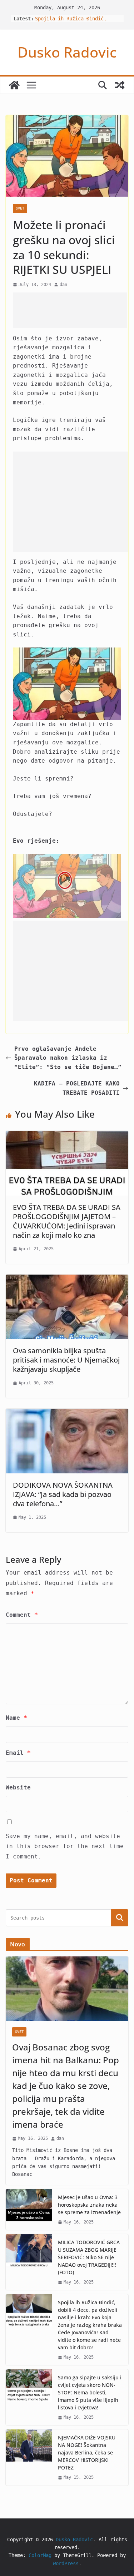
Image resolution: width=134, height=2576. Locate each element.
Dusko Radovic (67, 52)
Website (18, 1787)
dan (63, 285)
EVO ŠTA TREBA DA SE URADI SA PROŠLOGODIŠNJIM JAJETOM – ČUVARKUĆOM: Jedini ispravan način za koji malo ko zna (67, 1221)
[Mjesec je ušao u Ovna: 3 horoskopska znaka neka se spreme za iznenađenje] (29, 2210)
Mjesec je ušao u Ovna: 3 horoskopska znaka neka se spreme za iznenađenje (89, 2205)
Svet (20, 208)
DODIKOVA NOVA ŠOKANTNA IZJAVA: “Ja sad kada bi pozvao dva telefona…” (63, 1494)
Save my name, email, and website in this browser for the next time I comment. (65, 1846)
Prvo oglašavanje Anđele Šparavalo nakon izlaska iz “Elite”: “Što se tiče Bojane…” (68, 1058)
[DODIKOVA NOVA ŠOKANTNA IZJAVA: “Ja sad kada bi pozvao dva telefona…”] (67, 1413)
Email (18, 1753)
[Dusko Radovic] (14, 85)
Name (16, 1718)
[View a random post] (120, 85)
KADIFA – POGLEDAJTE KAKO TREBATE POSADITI (77, 1088)
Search (120, 1918)
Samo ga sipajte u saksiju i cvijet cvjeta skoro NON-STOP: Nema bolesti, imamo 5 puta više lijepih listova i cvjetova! (90, 2392)
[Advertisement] (70, 310)
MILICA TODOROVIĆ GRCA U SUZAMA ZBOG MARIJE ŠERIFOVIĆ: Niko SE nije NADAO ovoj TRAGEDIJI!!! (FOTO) (89, 2257)
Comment (22, 1615)
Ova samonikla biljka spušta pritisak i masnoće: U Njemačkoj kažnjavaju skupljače (66, 1360)
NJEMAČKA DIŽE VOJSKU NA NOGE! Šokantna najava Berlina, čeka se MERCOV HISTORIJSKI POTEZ (87, 2452)
